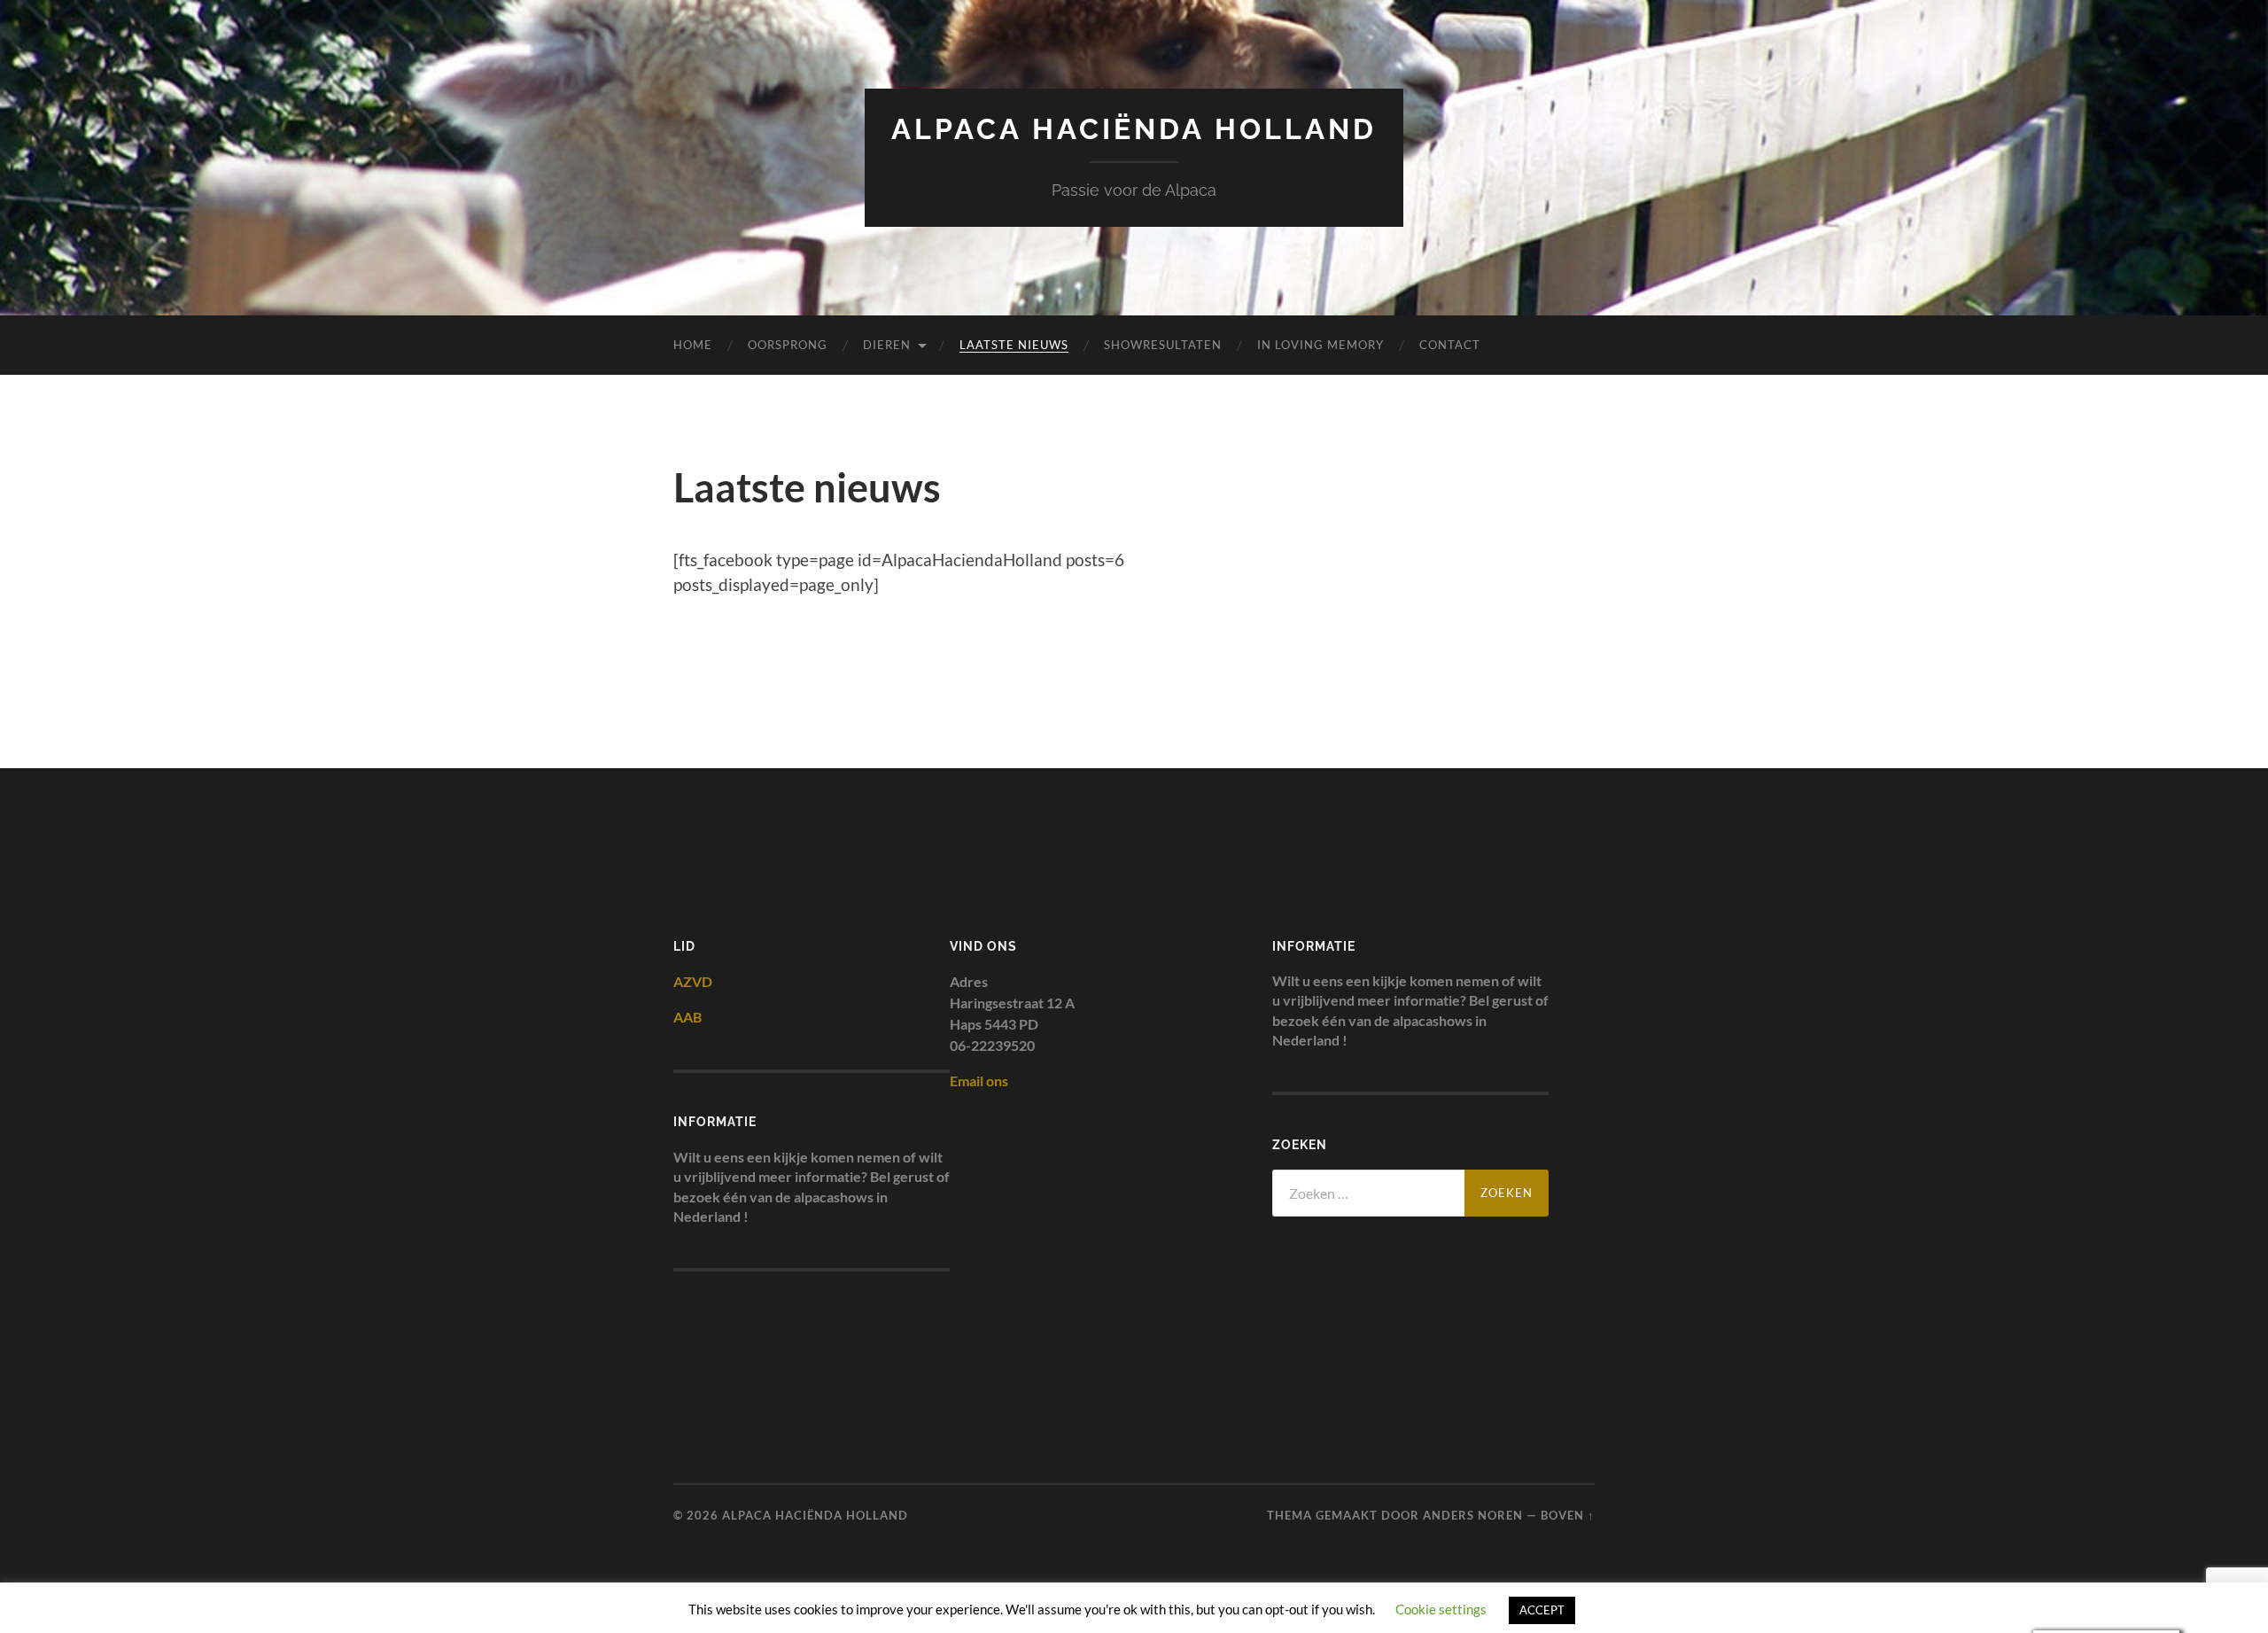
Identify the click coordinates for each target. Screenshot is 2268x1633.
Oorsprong (788, 345)
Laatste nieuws (1014, 345)
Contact (1450, 345)
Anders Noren (1473, 1515)
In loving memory (1320, 345)
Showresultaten (1163, 345)
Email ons (979, 1081)
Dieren (887, 345)
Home (693, 345)
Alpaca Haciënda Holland (1134, 129)
